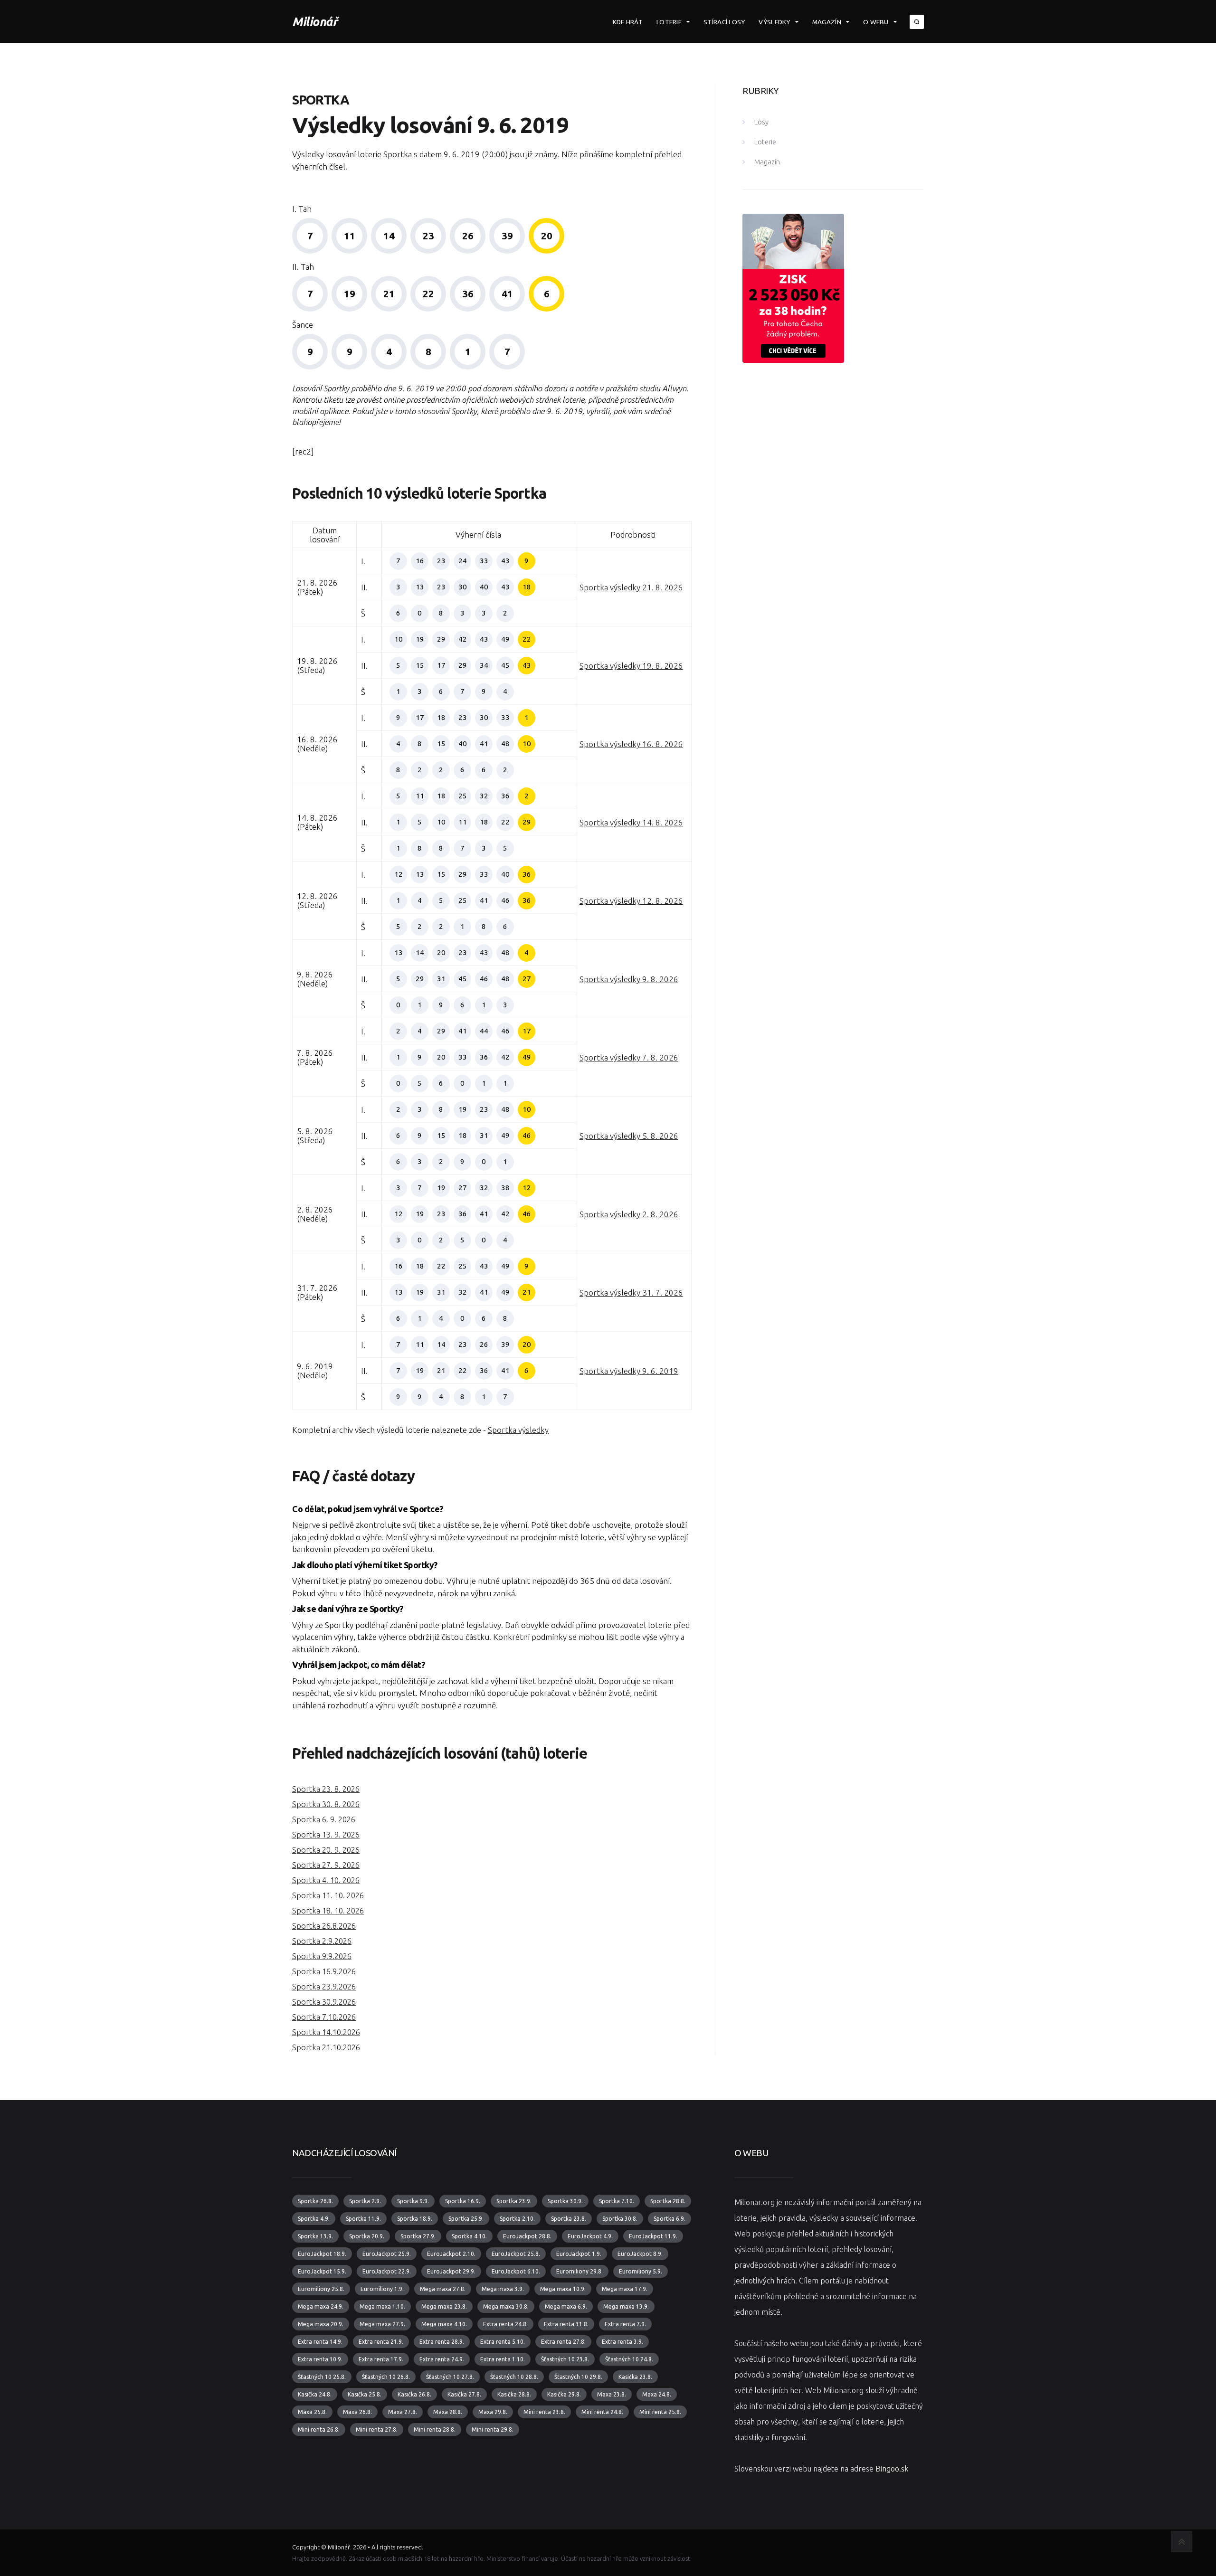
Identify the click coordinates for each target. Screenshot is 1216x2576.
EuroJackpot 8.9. (640, 2254)
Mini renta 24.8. (602, 2412)
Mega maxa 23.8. (444, 2306)
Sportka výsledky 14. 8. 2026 (631, 822)
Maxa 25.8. (312, 2412)
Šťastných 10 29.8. (578, 2377)
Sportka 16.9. (463, 2201)
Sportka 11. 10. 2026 (328, 1895)
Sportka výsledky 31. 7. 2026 (631, 1293)
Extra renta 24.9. (442, 2359)
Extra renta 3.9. (622, 2342)
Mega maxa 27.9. (382, 2324)
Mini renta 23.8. (544, 2412)
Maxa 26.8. (357, 2412)
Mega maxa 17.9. (625, 2289)
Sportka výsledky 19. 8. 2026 (631, 666)
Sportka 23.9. (514, 2201)
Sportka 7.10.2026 (324, 2017)
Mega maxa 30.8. (506, 2306)
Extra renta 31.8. (566, 2324)
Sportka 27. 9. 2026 (326, 1865)
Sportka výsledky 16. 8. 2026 (631, 744)
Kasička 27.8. (464, 2394)
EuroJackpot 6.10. (516, 2271)
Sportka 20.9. (367, 2236)
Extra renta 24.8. (505, 2324)
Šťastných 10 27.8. (450, 2377)
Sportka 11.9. (363, 2219)
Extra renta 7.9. (625, 2324)
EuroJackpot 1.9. (579, 2254)
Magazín (827, 22)
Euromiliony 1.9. (382, 2289)
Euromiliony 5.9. (641, 2271)
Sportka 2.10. (517, 2219)
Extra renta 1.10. (503, 2359)
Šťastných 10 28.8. (514, 2377)
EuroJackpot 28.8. (527, 2236)
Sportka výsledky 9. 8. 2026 (629, 979)
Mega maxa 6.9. (566, 2306)
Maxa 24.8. (657, 2394)
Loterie (669, 22)
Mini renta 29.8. (493, 2429)
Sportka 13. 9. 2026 (326, 1835)
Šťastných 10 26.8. (386, 2377)
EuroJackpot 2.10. (451, 2254)
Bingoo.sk (892, 2469)
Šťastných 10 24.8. (629, 2359)
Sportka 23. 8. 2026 (326, 1789)
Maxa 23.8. (612, 2394)
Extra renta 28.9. (442, 2342)
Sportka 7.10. (617, 2201)
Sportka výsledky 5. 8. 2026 (629, 1136)
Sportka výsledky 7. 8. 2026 (629, 1057)
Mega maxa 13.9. (626, 2306)
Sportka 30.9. (565, 2201)
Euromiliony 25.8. (321, 2289)
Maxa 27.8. (403, 2412)
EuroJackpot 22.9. (387, 2271)
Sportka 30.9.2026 (324, 2002)
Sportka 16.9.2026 (324, 1971)
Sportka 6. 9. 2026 (324, 1819)
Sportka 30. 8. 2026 (326, 1804)
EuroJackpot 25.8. (516, 2254)
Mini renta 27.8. (377, 2429)
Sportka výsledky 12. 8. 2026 (631, 901)
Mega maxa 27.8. (443, 2289)
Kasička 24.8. (315, 2394)
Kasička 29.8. (564, 2394)
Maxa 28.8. (448, 2412)
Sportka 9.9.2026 (322, 1956)
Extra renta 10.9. (320, 2359)
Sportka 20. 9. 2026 (326, 1850)
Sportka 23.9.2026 (324, 1987)
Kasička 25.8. (365, 2394)
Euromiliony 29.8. (579, 2271)
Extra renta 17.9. (381, 2359)
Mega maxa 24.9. (321, 2306)
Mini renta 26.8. (319, 2429)
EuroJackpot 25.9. (387, 2254)
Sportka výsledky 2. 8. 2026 (629, 1214)
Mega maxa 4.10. (444, 2324)
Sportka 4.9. (314, 2219)
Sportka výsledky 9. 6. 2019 (629, 1371)
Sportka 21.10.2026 (326, 2047)
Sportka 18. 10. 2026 (328, 1911)
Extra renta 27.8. (563, 2342)
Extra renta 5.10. (503, 2342)
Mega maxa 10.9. (563, 2289)
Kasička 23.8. (635, 2377)
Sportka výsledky (518, 1430)
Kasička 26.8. (414, 2394)
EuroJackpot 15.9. (322, 2271)
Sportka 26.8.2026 (324, 1926)
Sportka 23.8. (569, 2219)
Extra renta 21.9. (381, 2342)
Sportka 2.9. (365, 2201)
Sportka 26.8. (315, 2201)
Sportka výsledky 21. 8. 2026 (631, 587)
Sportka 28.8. (668, 2201)
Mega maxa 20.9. (321, 2324)
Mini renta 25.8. (660, 2412)
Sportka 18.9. (415, 2219)
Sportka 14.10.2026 (326, 2032)
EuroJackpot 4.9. (590, 2236)
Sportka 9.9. (413, 2201)
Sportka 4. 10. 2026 (326, 1880)
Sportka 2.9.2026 (322, 1941)
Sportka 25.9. (466, 2219)
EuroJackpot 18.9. (322, 2254)
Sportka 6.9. (670, 2219)
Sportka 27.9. (418, 2236)
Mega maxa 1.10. (382, 2306)
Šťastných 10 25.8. (322, 2377)
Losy (761, 122)
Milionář (315, 22)
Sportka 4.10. (469, 2236)
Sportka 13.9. (315, 2236)
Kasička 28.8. (514, 2394)
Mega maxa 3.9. (503, 2289)
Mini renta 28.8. (435, 2429)
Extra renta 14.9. (320, 2342)
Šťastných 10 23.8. (565, 2359)
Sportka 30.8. (620, 2219)
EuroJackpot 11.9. (653, 2236)
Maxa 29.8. (493, 2412)
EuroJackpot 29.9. (451, 2271)
